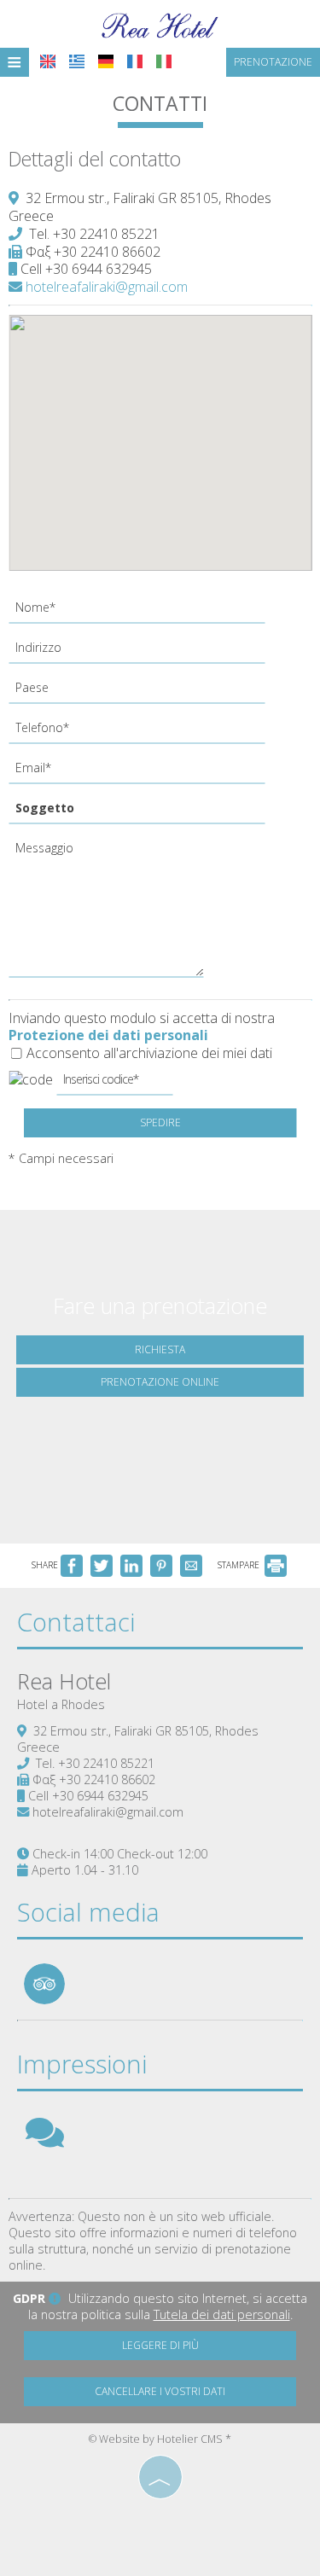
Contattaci (76, 1622)
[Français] (135, 61)
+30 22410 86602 (107, 252)
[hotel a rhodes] (160, 24)
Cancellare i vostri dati (160, 2391)
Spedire (160, 1122)
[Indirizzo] (143, 652)
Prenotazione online (160, 1382)
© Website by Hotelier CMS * (160, 2439)
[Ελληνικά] (77, 61)
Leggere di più (160, 2345)
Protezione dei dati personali (108, 1035)
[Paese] (143, 692)
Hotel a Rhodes (61, 1704)
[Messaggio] (109, 912)
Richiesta (160, 1349)
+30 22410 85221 (106, 234)
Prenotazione (273, 62)
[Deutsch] (106, 61)
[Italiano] (164, 61)
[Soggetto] (143, 813)
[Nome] (143, 612)
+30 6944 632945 (99, 269)
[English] (48, 61)
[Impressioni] (45, 2140)
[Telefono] (143, 733)
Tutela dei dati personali (222, 2314)
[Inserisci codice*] (114, 1084)
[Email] (143, 773)
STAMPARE (240, 1565)
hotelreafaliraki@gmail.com (105, 287)
